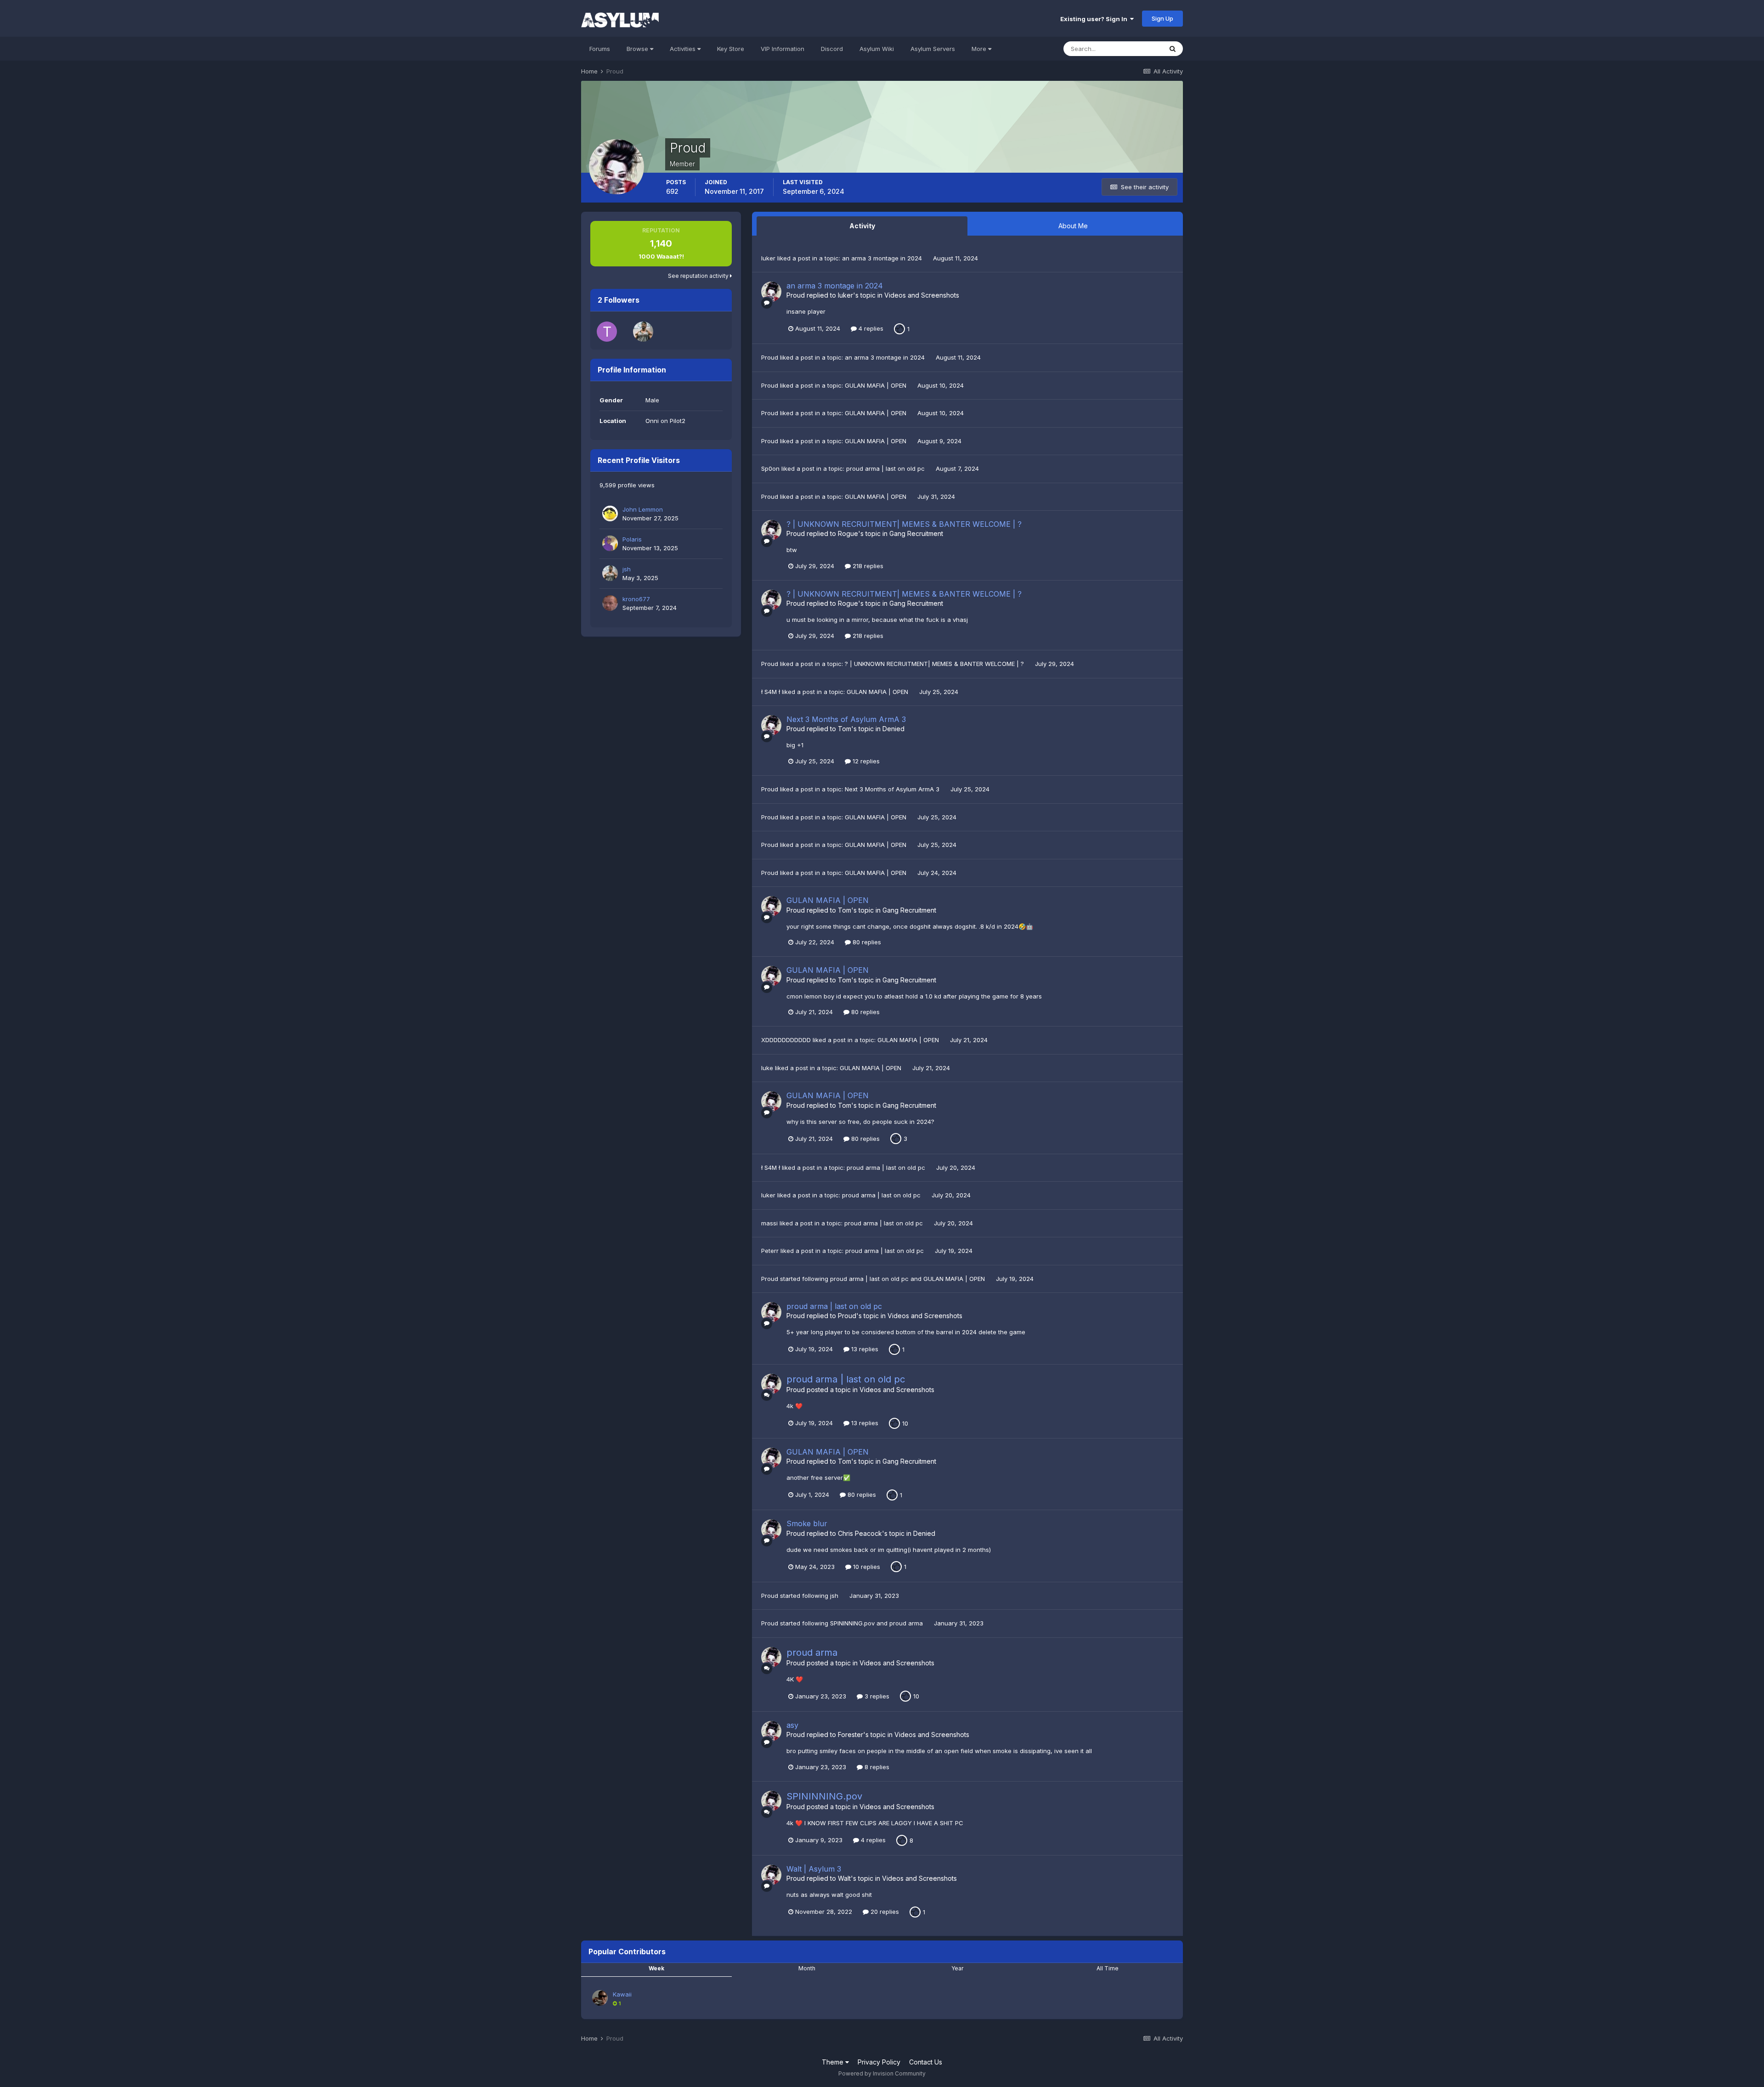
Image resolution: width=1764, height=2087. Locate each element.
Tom (845, 729)
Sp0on (770, 468)
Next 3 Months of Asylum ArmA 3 (846, 719)
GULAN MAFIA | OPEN (876, 385)
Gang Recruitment (916, 533)
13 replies (864, 1349)
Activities (684, 49)
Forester (851, 1734)
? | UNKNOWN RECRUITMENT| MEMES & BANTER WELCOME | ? (904, 524)
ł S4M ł (771, 692)
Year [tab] (957, 1968)
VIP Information (783, 49)
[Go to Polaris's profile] (610, 543)
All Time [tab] (1108, 1968)
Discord (832, 49)
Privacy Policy (879, 2062)
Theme (834, 2062)
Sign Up (1162, 18)
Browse (638, 49)
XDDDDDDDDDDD (786, 1040)
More (979, 49)
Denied (893, 729)
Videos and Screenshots (922, 295)
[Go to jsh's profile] (643, 332)
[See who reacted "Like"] (899, 328)
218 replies (867, 566)
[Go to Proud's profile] (771, 292)
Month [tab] (807, 1968)
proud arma (907, 1623)
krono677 (636, 599)
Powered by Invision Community (882, 2073)
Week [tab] (656, 1968)
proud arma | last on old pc (886, 468)
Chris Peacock (860, 1533)
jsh (627, 569)
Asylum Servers (933, 49)
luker (768, 258)
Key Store (731, 49)
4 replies (870, 328)
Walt (844, 1878)
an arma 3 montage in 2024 (883, 258)
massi (769, 1223)
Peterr (770, 1251)
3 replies (876, 1696)
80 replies (866, 942)
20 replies (884, 1912)
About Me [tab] (1073, 226)
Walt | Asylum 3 (814, 1869)
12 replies (865, 761)
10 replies (866, 1567)
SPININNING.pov (853, 1623)
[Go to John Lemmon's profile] (610, 513)
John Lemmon (643, 509)
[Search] (1173, 49)
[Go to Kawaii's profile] (600, 1998)
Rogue (848, 533)
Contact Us (926, 2062)
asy (792, 1725)
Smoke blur (807, 1523)
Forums (600, 49)
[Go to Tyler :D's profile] (607, 332)
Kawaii (622, 1994)
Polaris (632, 539)
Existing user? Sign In (1095, 19)
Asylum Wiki (877, 49)
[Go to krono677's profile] (610, 603)
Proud (796, 295)
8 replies (876, 1767)
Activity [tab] (862, 226)
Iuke (767, 1068)
